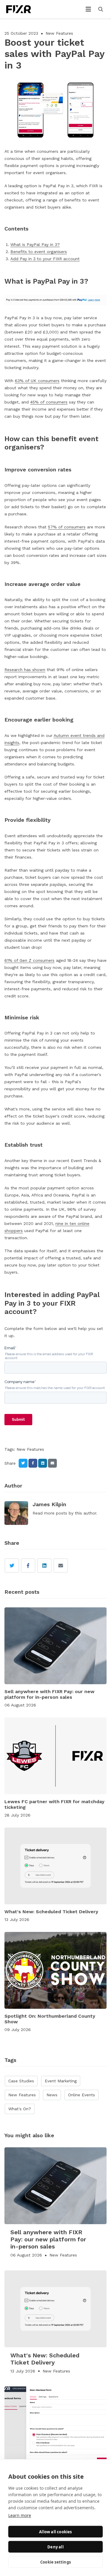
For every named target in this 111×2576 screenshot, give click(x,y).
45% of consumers (49, 402)
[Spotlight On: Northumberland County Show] (55, 1970)
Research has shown (25, 670)
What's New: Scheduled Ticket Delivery (51, 1912)
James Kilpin (49, 1504)
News (52, 2095)
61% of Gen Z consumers (29, 960)
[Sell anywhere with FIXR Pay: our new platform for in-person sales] (55, 1646)
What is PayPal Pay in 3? (35, 244)
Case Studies (21, 2081)
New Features (59, 33)
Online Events (82, 2095)
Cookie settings (55, 2562)
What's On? (20, 2109)
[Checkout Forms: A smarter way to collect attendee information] (55, 2425)
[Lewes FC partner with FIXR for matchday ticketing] (55, 1756)
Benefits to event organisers (39, 252)
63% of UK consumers (37, 381)
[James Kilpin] (16, 1513)
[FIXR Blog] (25, 9)
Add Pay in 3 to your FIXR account (45, 259)
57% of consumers (67, 527)
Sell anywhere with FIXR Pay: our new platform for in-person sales (49, 1694)
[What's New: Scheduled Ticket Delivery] (55, 1866)
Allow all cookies (55, 2532)
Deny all (55, 2547)
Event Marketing (61, 2081)
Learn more (20, 2515)
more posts (56, 1513)
